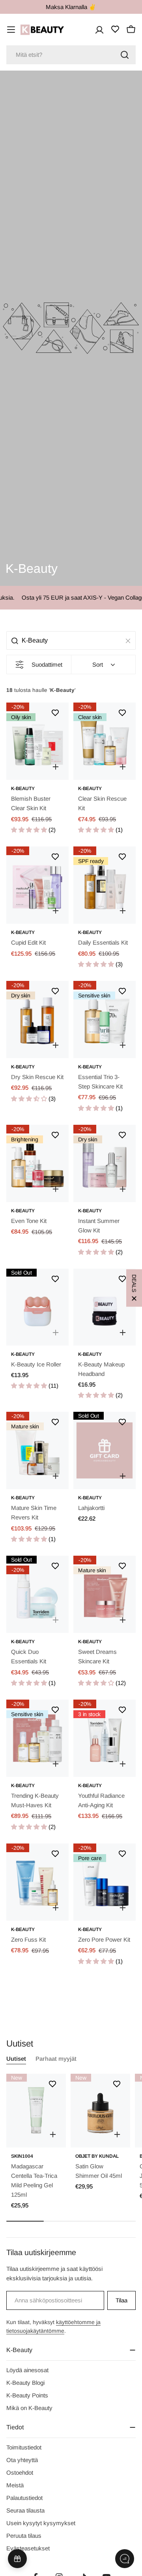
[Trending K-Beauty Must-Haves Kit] (37, 1738)
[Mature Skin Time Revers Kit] (37, 1450)
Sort (98, 665)
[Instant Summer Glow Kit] (105, 1163)
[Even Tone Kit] (37, 1163)
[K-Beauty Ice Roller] (37, 1307)
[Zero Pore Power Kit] (105, 1882)
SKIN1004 (22, 2156)
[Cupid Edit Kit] (37, 885)
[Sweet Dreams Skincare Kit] (105, 1594)
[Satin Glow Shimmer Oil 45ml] (100, 2111)
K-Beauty (23, 788)
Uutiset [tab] (16, 2059)
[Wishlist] (115, 29)
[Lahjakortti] (105, 1450)
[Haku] (125, 55)
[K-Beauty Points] (17, 2559)
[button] (30, 830)
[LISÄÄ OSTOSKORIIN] (53, 2134)
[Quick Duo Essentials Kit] (37, 1594)
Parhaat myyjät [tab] (56, 2059)
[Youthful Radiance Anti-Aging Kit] (105, 1738)
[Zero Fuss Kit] (37, 1882)
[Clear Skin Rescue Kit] (105, 741)
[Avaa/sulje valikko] (11, 30)
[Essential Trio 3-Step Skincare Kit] (105, 1020)
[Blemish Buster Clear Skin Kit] (37, 741)
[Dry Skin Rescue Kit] (37, 1020)
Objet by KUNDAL (97, 2156)
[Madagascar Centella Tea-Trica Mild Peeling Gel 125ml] (36, 2111)
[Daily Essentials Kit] (105, 885)
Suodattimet (47, 665)
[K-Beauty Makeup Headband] (105, 1307)
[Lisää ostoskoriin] (56, 767)
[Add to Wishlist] (55, 713)
